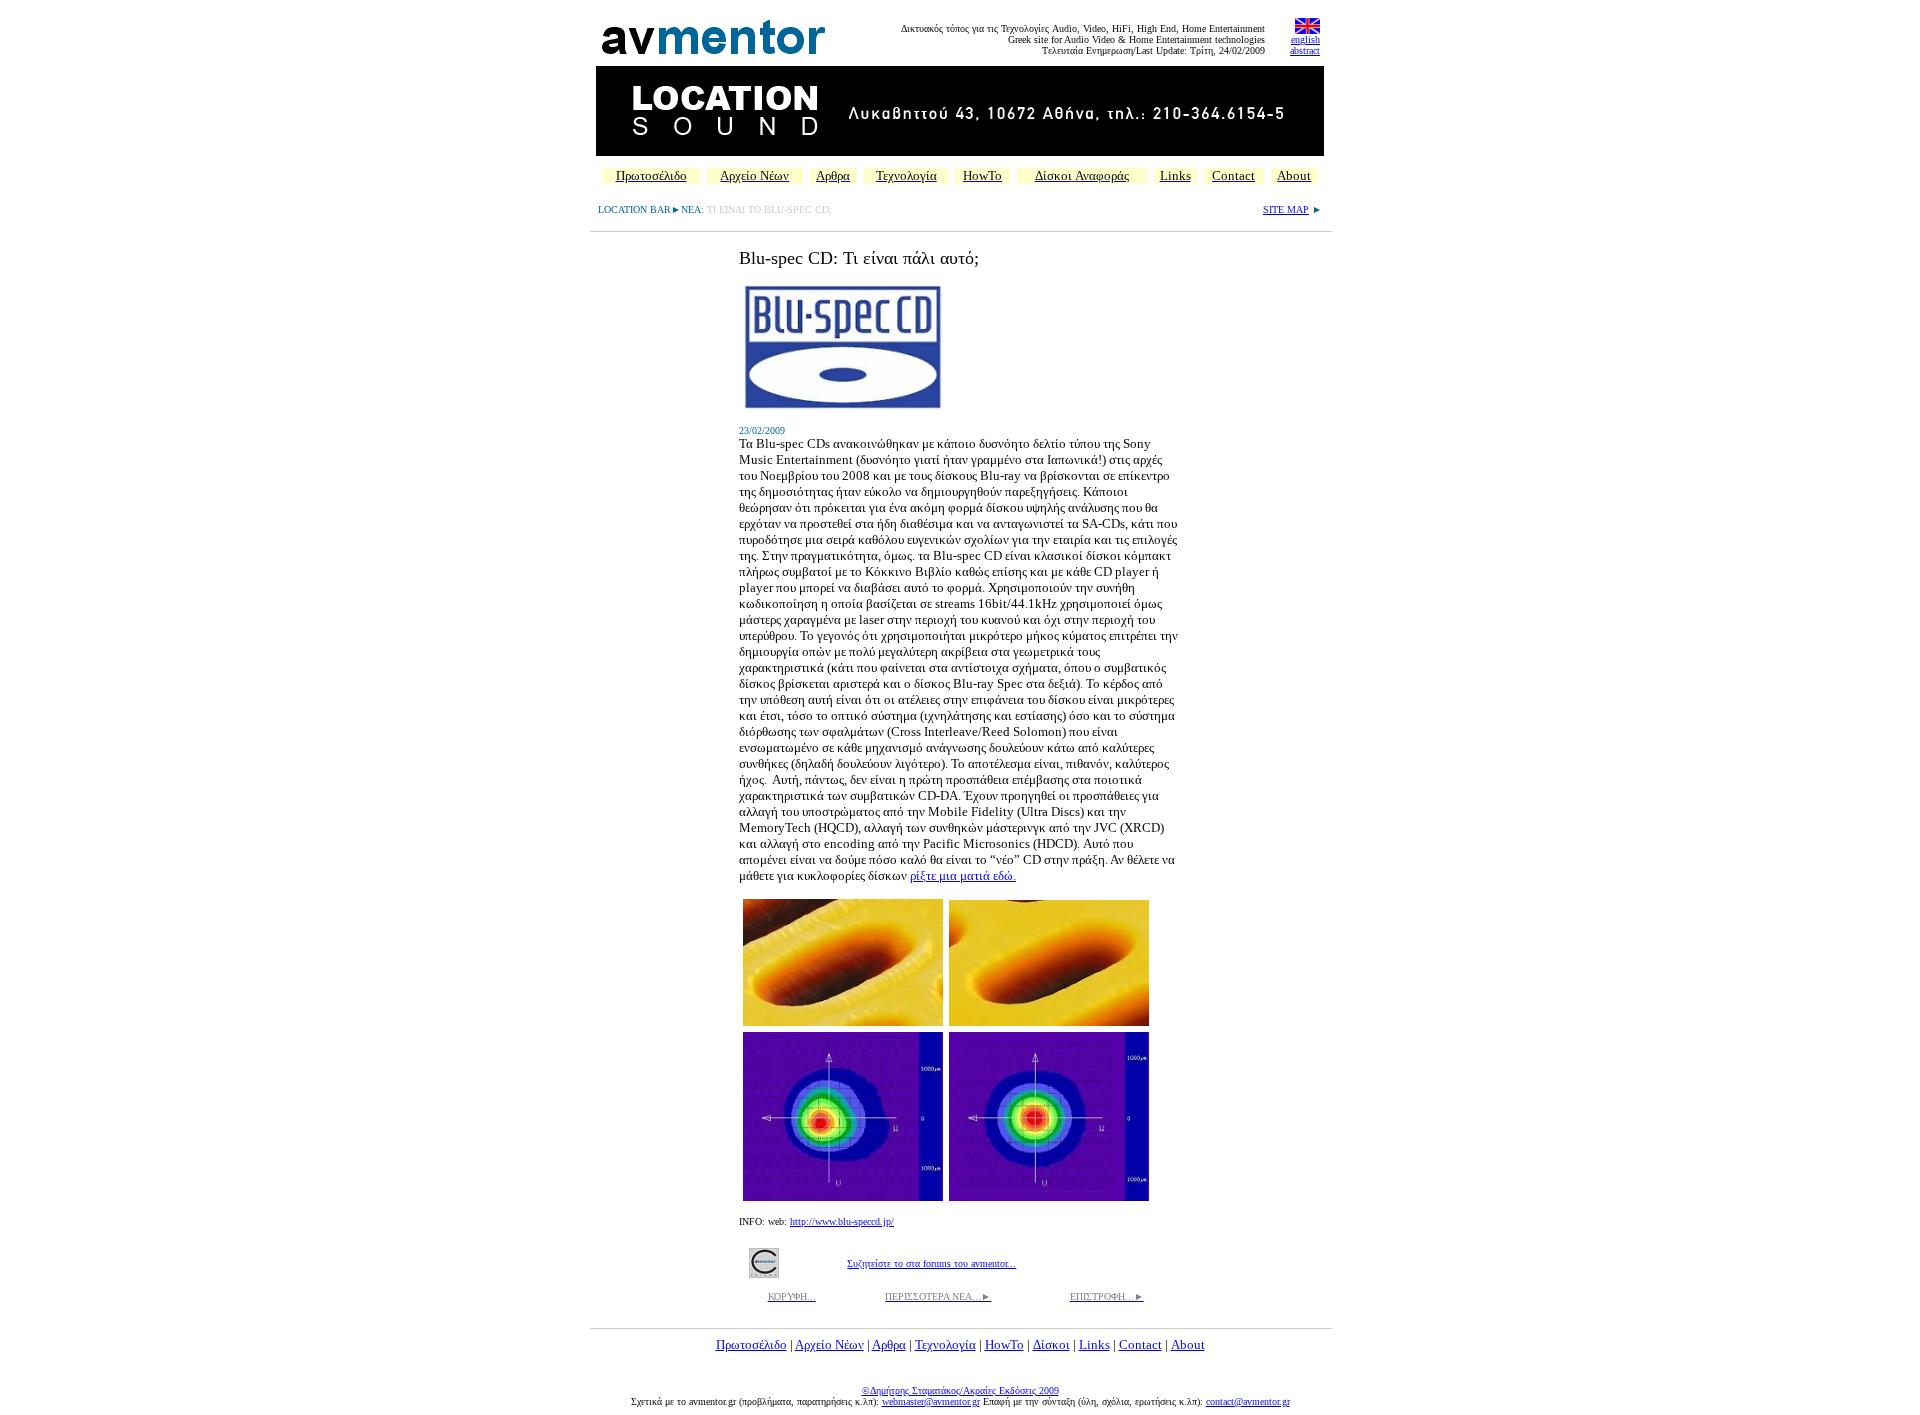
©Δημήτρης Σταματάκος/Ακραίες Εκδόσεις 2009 (960, 1390)
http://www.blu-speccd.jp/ (842, 1221)
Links (1094, 1344)
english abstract (1305, 45)
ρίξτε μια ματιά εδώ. (963, 875)
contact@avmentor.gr (1248, 1401)
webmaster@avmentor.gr (931, 1401)
